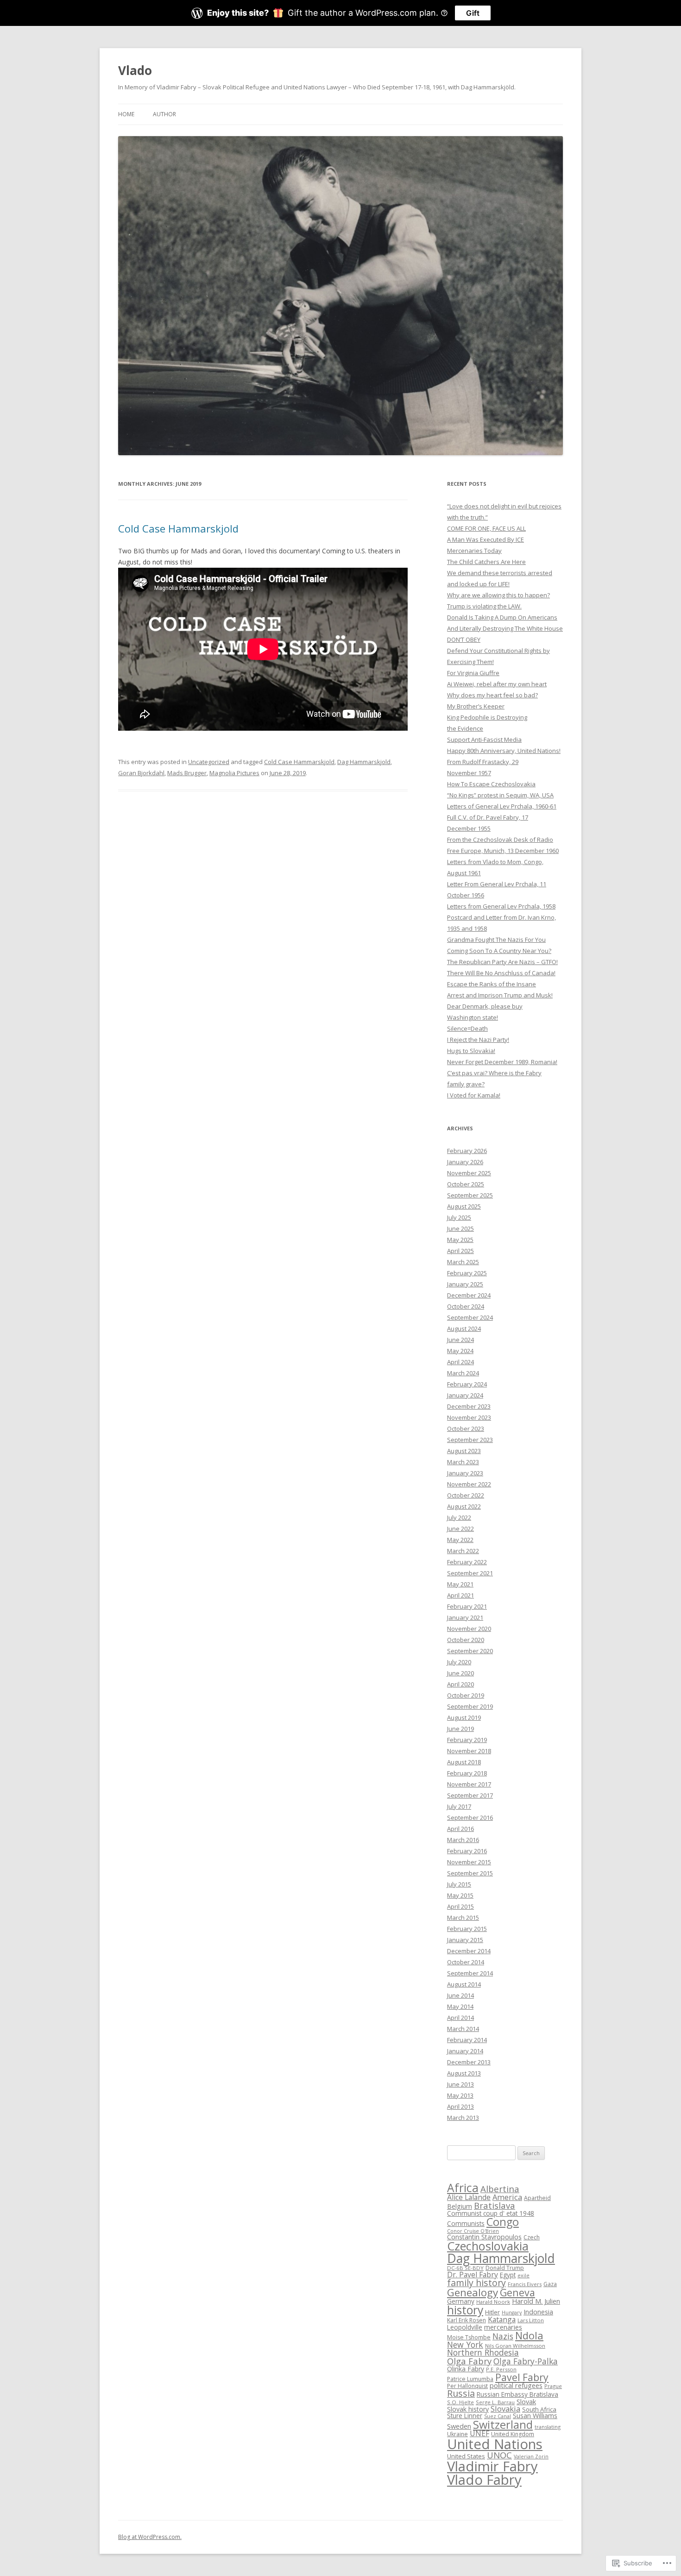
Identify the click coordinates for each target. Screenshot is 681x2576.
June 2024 (460, 1340)
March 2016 (463, 1840)
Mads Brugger (187, 773)
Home (126, 114)
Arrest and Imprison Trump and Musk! (500, 995)
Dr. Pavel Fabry (473, 2275)
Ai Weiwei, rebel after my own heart (497, 684)
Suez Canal (498, 2416)
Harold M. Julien (536, 2301)
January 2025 (465, 1284)
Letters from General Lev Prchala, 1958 (501, 906)
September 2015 (470, 1873)
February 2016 (467, 1851)
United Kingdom (513, 2434)
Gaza (550, 2284)
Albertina (500, 2189)
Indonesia (538, 2312)
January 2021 (465, 1617)
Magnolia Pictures (234, 773)
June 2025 (460, 1228)
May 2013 (460, 2095)
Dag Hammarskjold (364, 762)
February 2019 (467, 1740)
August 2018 (464, 1762)
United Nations (495, 2444)
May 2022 (460, 1540)
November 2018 (469, 1751)
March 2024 (463, 1373)
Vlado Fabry (484, 2480)
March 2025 (463, 1262)
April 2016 (460, 1829)
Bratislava (495, 2205)
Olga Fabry (469, 2361)
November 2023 (469, 1417)
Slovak (526, 2401)
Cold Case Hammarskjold (178, 528)
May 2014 (460, 2006)
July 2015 (459, 1884)
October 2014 (466, 1962)
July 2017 (459, 1806)
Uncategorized (209, 762)
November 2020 (469, 1629)
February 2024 (467, 1384)
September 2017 (470, 1795)
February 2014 (467, 2040)
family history (476, 2283)
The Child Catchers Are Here (486, 562)
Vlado (135, 70)
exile (523, 2275)
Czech (532, 2237)
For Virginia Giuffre (473, 673)
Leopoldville (465, 2327)
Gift (473, 13)
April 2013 (460, 2106)
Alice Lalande (469, 2197)
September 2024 (470, 1317)
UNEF (479, 2433)
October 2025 (466, 1184)
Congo (503, 2222)
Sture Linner (465, 2416)
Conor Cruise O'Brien (473, 2231)
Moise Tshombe (469, 2337)
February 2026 (467, 1151)
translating (548, 2427)
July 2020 (459, 1662)
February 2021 (467, 1606)
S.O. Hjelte (460, 2402)
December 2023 (469, 1406)
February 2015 (467, 1929)
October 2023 (466, 1429)
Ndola (529, 2335)
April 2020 (460, 1684)
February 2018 (467, 1773)
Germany (461, 2301)
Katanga (502, 2319)
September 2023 (470, 1440)
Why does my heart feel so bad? (492, 695)
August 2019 (464, 1717)
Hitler (492, 2312)
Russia (461, 2393)
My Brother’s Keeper (476, 706)
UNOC (499, 2455)
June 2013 (460, 2084)
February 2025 (467, 1273)
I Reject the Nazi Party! (478, 1040)
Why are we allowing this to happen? (498, 595)
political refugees (516, 2385)
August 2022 (464, 1506)
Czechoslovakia (488, 2246)
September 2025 (470, 1195)
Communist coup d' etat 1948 (491, 2213)
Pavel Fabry (522, 2377)
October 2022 (466, 1495)
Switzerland (503, 2425)
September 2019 (470, 1706)
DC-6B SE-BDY (465, 2268)
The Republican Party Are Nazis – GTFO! (502, 962)
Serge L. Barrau (495, 2402)
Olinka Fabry (466, 2369)
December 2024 (469, 1295)
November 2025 (469, 1173)
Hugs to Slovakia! (471, 1051)
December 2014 (469, 1951)
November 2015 (469, 1862)
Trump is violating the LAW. (484, 606)
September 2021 (470, 1573)
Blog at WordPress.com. (150, 2537)
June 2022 (460, 1529)
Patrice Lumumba (470, 2379)
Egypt (508, 2275)
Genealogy (473, 2292)
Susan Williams (535, 2416)
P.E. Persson (501, 2369)
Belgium (460, 2206)
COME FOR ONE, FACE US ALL (486, 528)
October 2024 (466, 1306)
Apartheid (537, 2198)
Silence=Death (467, 1028)
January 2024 (465, 1395)
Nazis (503, 2336)
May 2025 (460, 1240)
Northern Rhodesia (483, 2352)
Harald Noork (493, 2302)
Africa (463, 2188)
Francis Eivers (525, 2284)
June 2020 (460, 1673)
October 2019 (466, 1695)
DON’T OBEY (464, 639)
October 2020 (466, 1640)
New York (465, 2344)
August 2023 (464, 1451)
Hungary (512, 2313)
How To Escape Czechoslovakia (491, 784)
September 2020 (470, 1651)
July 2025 (459, 1217)
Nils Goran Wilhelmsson (515, 2346)
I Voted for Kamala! (474, 1095)
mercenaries (503, 2327)
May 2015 (460, 1895)
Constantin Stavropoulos (484, 2237)
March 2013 (463, 2118)
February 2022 (467, 1562)
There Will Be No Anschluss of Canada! (501, 973)
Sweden (459, 2426)
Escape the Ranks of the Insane (492, 984)
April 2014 (460, 2018)
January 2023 (465, 1473)
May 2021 (460, 1584)
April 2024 (460, 1362)
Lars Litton (531, 2320)
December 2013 (469, 2062)
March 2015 (463, 1918)
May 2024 (460, 1351)
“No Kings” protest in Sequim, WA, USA (500, 795)
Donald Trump (505, 2268)
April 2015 (460, 1906)
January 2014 (465, 2051)
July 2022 (459, 1517)
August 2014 (464, 1984)
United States (466, 2456)
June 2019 (460, 1729)
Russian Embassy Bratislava (517, 2394)
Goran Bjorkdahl (141, 773)
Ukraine (457, 2434)
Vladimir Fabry (492, 2466)
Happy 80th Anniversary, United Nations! (504, 751)
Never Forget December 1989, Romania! (502, 1062)
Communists (466, 2223)
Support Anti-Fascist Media (484, 740)
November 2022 (469, 1484)
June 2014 (460, 1995)
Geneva (517, 2292)
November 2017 (469, 1784)
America (507, 2197)
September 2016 (470, 1818)
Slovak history (468, 2409)
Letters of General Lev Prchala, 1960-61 (502, 806)
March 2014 (463, 2029)
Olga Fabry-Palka (526, 2361)
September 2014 (470, 1973)
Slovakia (505, 2409)
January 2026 (465, 1162)
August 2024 (464, 1329)
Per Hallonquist (467, 2386)
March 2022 (463, 1551)
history (465, 2310)
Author (164, 114)
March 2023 (463, 1462)
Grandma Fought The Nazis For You (496, 940)
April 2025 (460, 1251)
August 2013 (464, 2073)
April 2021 (460, 1595)
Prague (553, 2386)
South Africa (539, 2409)
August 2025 (464, 1206)
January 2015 (465, 1940)
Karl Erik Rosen (467, 2320)
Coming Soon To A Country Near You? (499, 951)
